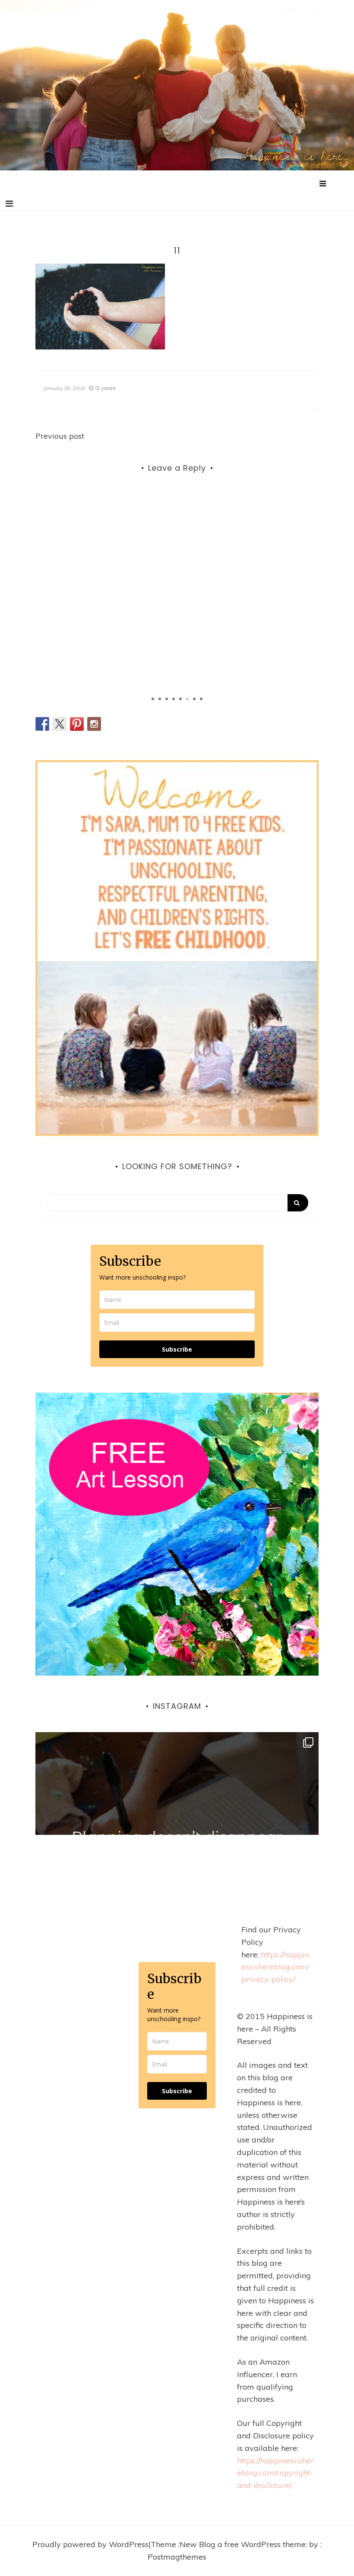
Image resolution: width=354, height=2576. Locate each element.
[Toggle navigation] (9, 204)
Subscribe (177, 1349)
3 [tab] (167, 699)
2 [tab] (160, 699)
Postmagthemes (177, 2557)
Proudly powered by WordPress (90, 2544)
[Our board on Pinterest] (77, 724)
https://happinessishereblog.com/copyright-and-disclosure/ (275, 2473)
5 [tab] (180, 699)
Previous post (60, 436)
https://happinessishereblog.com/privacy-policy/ (275, 1967)
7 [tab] (194, 699)
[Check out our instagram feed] (94, 724)
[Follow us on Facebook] (42, 724)
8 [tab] (201, 699)
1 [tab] (153, 699)
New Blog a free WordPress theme (243, 2544)
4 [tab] (174, 699)
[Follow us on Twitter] (60, 724)
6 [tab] (187, 699)
